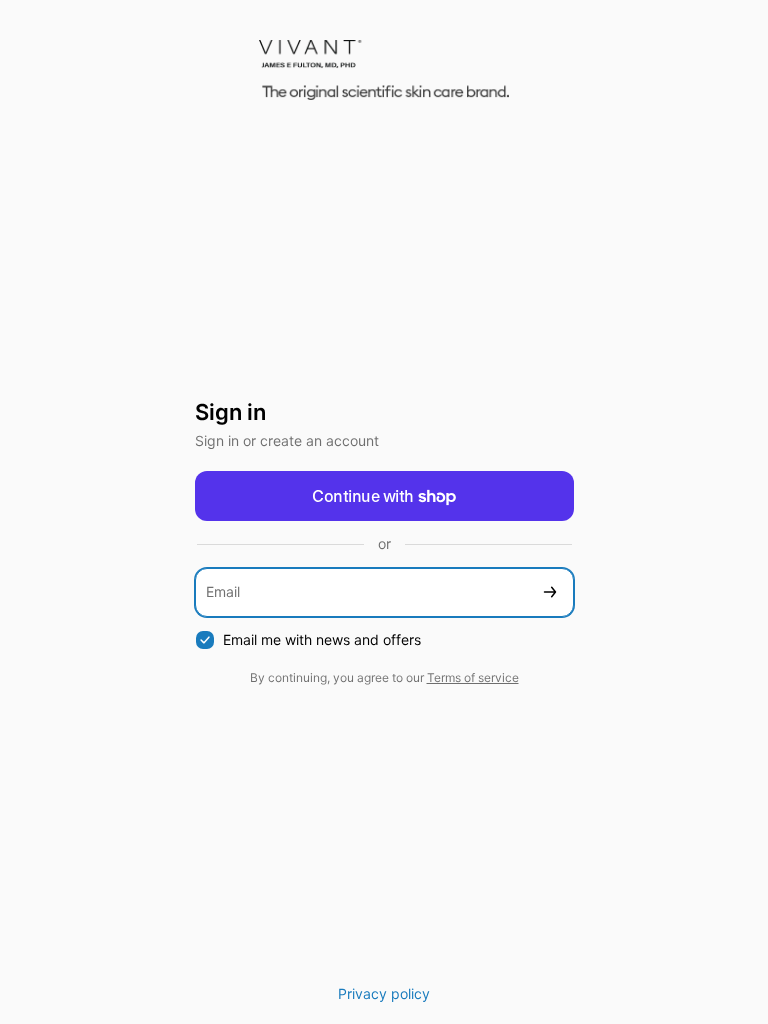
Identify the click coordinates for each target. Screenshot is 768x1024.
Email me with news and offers (322, 639)
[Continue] (550, 592)
